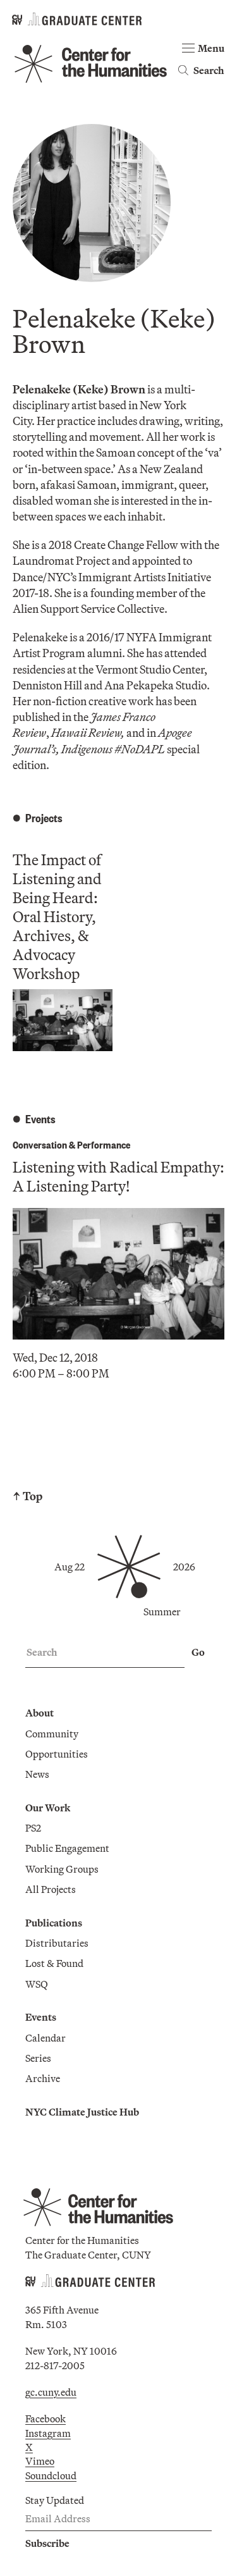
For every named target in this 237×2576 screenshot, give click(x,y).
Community (52, 1734)
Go (198, 1652)
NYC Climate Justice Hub (82, 2112)
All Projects (51, 1889)
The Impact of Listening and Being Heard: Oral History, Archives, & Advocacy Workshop (57, 916)
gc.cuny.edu (51, 2392)
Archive (43, 2078)
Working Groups (62, 1869)
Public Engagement (67, 1848)
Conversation (40, 1144)
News (37, 1774)
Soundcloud (51, 2475)
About (39, 1713)
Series (38, 2058)
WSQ (37, 1984)
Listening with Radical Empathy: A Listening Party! (118, 1176)
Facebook (46, 2419)
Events (41, 2017)
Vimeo (40, 2461)
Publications (54, 1923)
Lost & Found (54, 1963)
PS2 (33, 1828)
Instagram (48, 2433)
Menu (211, 48)
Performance (104, 1144)
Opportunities (57, 1754)
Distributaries (57, 1943)
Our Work (48, 1808)
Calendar (46, 2038)
